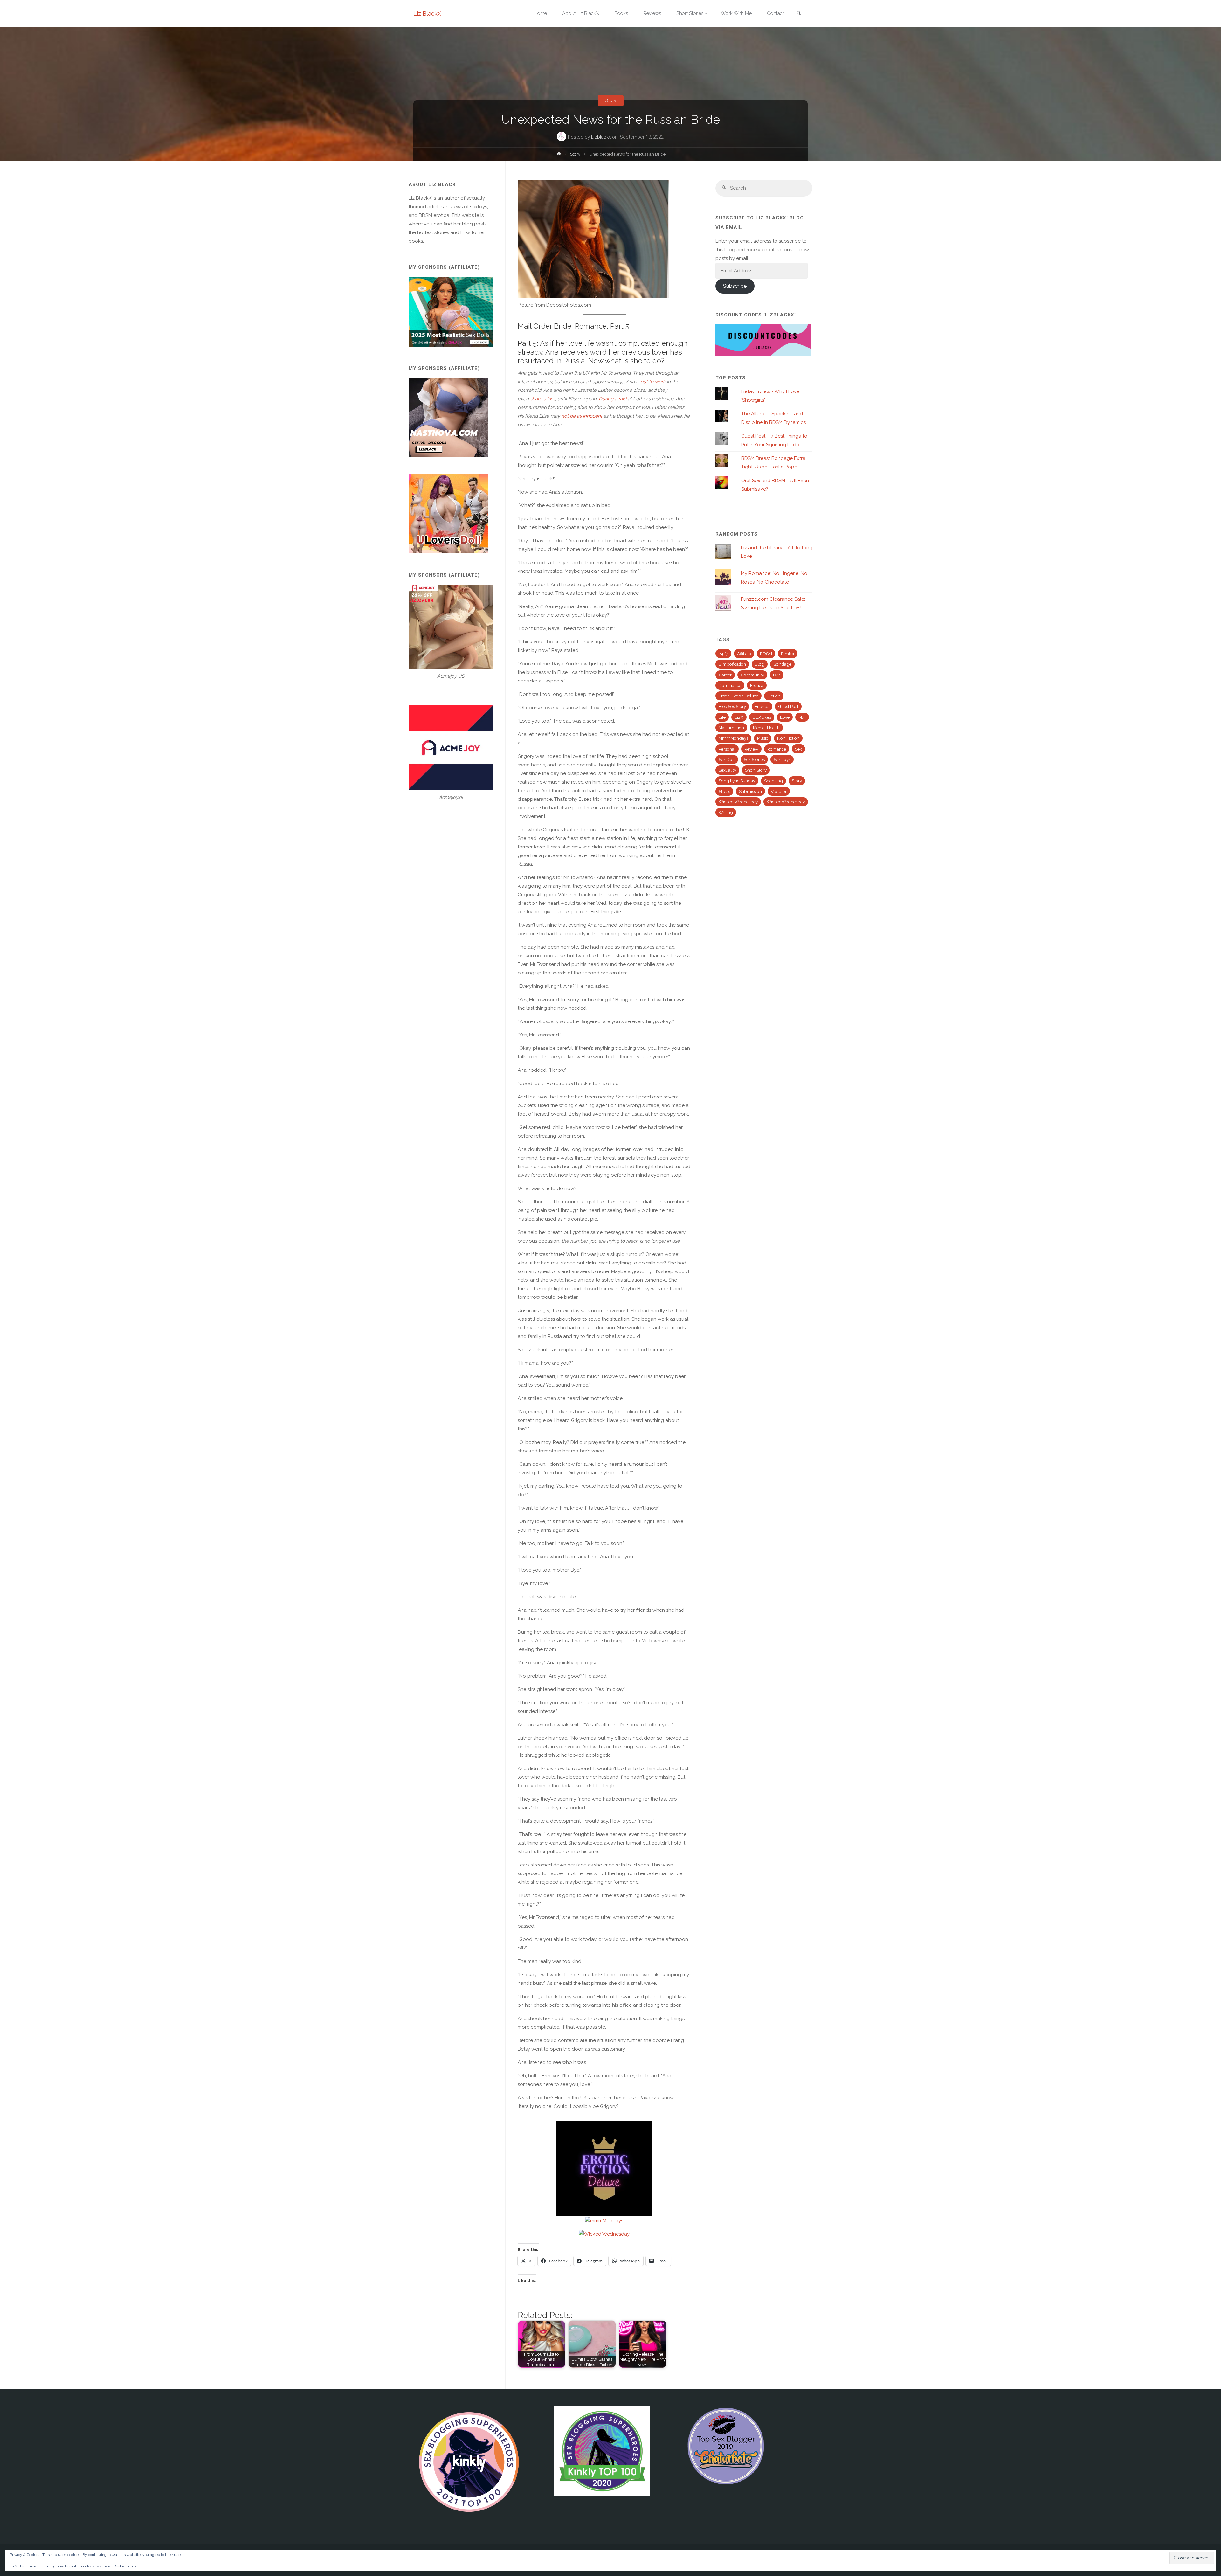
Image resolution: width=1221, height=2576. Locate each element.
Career (725, 675)
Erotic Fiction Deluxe (738, 696)
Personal (727, 749)
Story (610, 100)
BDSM (766, 654)
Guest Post (788, 706)
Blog (760, 664)
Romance (777, 749)
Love (785, 717)
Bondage (782, 664)
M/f (802, 717)
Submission (750, 791)
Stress (724, 791)
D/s (777, 675)
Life (722, 717)
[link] (798, 14)
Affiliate (744, 654)
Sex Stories (754, 759)
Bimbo (788, 654)
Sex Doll (727, 759)
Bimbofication (732, 664)
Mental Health (766, 728)
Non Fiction (788, 738)
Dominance (730, 685)
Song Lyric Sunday (737, 781)
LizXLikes (762, 717)
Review (751, 749)
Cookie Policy (125, 2566)
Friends (762, 706)
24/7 (723, 654)
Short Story (756, 770)
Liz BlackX (427, 14)
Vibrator (779, 791)
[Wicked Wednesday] (604, 2234)
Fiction (774, 696)
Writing (726, 812)
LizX (739, 717)
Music (763, 738)
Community (752, 675)
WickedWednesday (786, 802)
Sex (798, 749)
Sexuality (727, 770)
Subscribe (735, 286)
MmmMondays (733, 738)
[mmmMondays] (604, 2220)
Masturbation (731, 728)
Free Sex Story (732, 706)
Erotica (757, 685)
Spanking (773, 781)
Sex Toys (782, 759)
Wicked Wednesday (738, 802)
